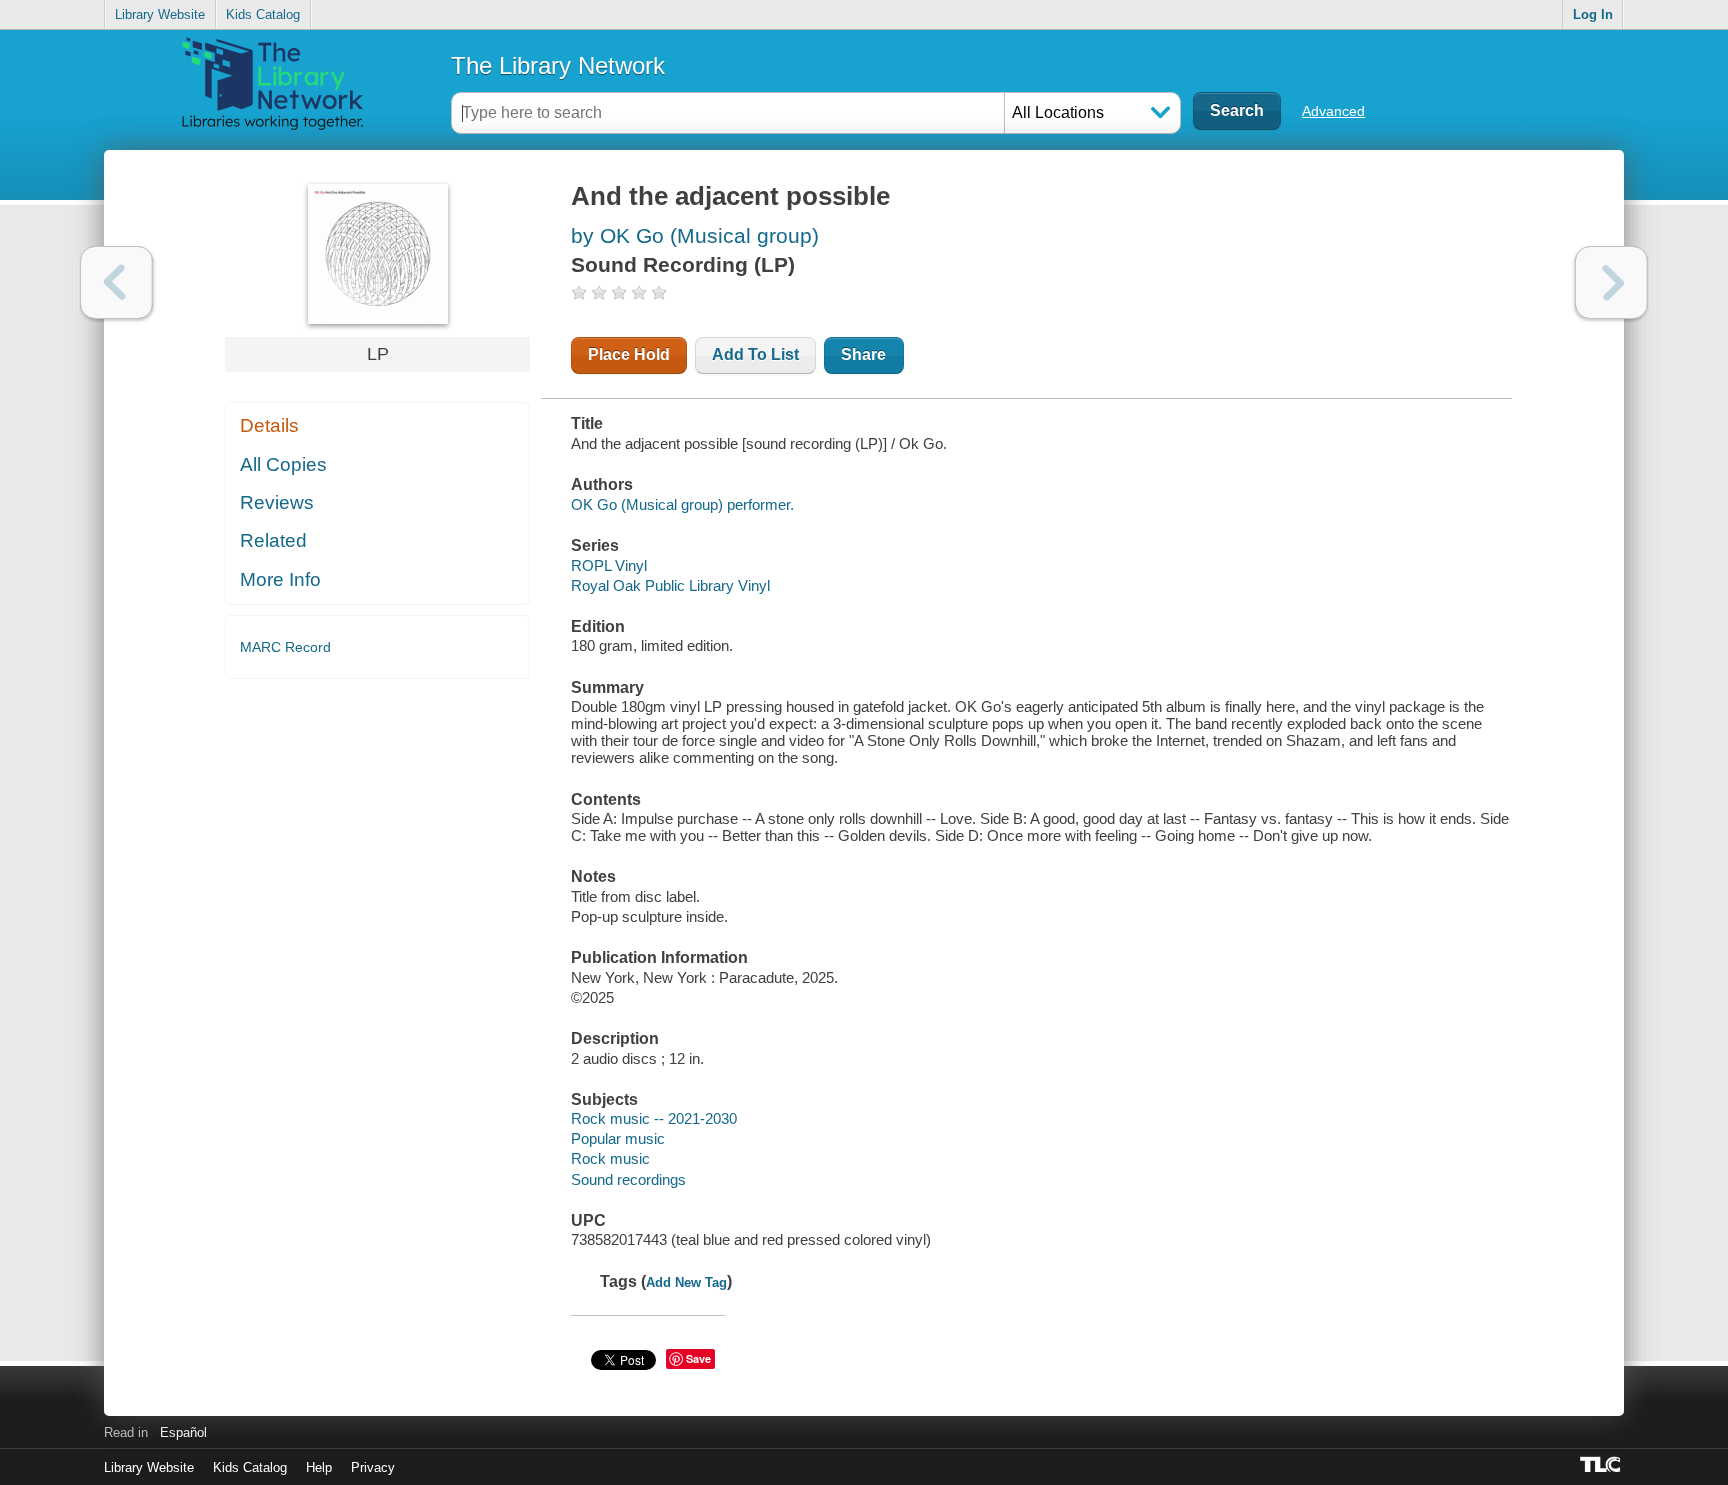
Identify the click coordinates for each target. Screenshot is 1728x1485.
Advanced (1333, 111)
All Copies (283, 464)
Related (273, 540)
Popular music (618, 1138)
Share (863, 354)
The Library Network (558, 65)
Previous (116, 282)
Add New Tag (686, 1282)
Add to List (755, 354)
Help (319, 1467)
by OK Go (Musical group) (695, 235)
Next (1611, 282)
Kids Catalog (263, 14)
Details (269, 425)
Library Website (160, 14)
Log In (1593, 14)
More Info (280, 579)
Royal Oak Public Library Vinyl (670, 585)
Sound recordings (628, 1179)
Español (183, 1432)
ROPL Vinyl (609, 565)
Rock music (610, 1158)
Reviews (277, 502)
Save (698, 1358)
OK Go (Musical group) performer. (682, 504)
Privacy (373, 1467)
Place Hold (629, 354)
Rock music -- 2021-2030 (654, 1118)
